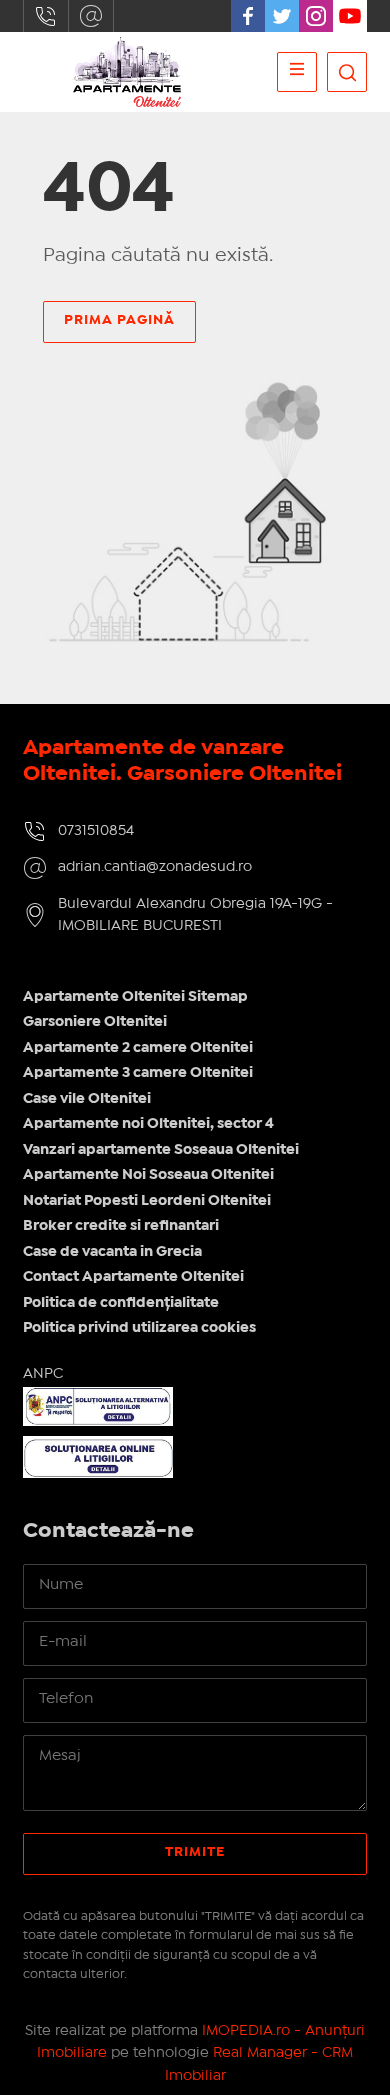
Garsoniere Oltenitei (95, 1022)
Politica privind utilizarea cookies (139, 1328)
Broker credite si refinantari (121, 1226)
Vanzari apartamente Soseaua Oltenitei (161, 1150)
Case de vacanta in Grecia (112, 1252)
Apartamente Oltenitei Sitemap (135, 997)
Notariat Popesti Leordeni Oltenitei (147, 1201)
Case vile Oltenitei (87, 1099)
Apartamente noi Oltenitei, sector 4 (148, 1124)
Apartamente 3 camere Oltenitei (138, 1073)
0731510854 (46, 16)
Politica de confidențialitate (121, 1303)
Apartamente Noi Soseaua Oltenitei (148, 1175)
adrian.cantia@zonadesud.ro (91, 16)
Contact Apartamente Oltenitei (133, 1277)
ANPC (43, 1374)
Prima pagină (119, 320)
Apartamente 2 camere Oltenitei (138, 1048)
